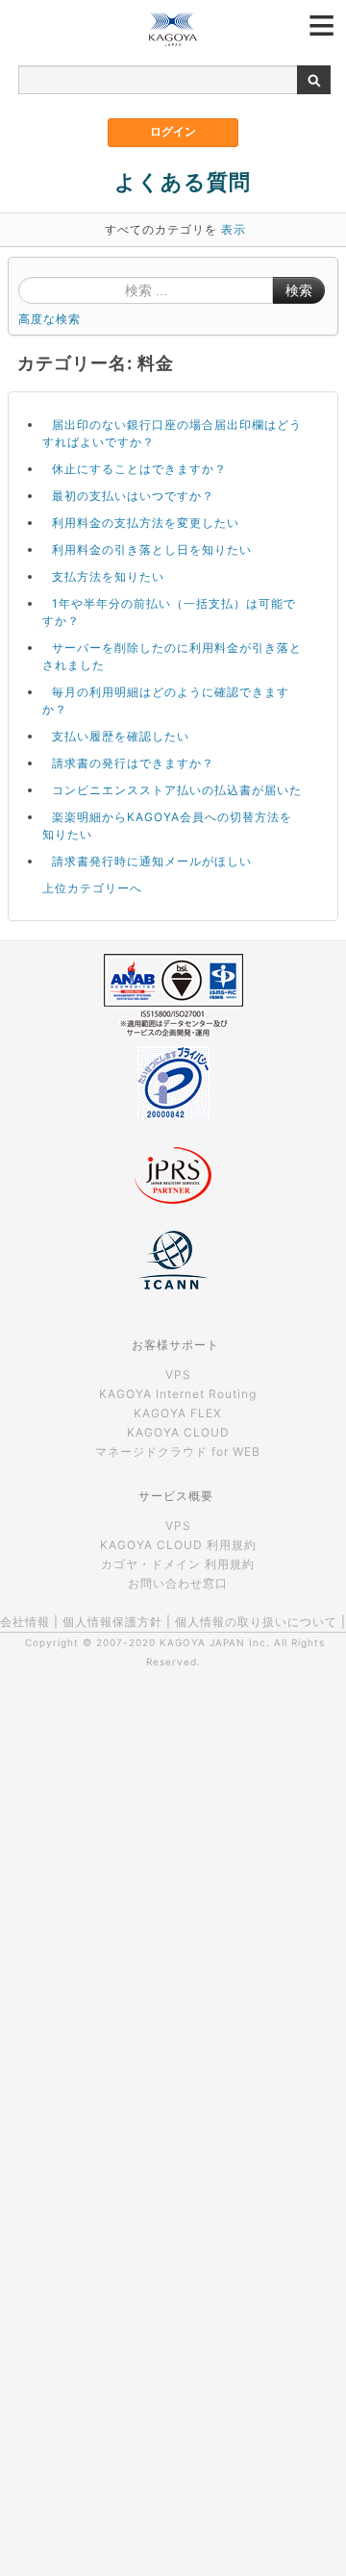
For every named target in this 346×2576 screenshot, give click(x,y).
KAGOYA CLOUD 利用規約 (178, 1545)
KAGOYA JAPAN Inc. (215, 1642)
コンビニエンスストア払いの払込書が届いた (177, 790)
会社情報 (25, 1622)
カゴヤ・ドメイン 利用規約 (178, 1564)
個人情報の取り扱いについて (256, 1622)
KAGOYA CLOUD (178, 1432)
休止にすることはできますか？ (139, 469)
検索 (299, 290)
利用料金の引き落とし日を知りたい (152, 550)
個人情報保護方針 (112, 1622)
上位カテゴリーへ (92, 888)
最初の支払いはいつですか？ (133, 496)
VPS (178, 1375)
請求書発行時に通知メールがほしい (152, 861)
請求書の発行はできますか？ (133, 763)
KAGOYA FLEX (178, 1413)
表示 (234, 229)
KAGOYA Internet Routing (178, 1394)
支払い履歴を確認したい (121, 736)
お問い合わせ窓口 (178, 1583)
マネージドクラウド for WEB (178, 1451)
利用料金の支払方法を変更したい (146, 523)
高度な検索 (49, 319)
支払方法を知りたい (108, 576)
